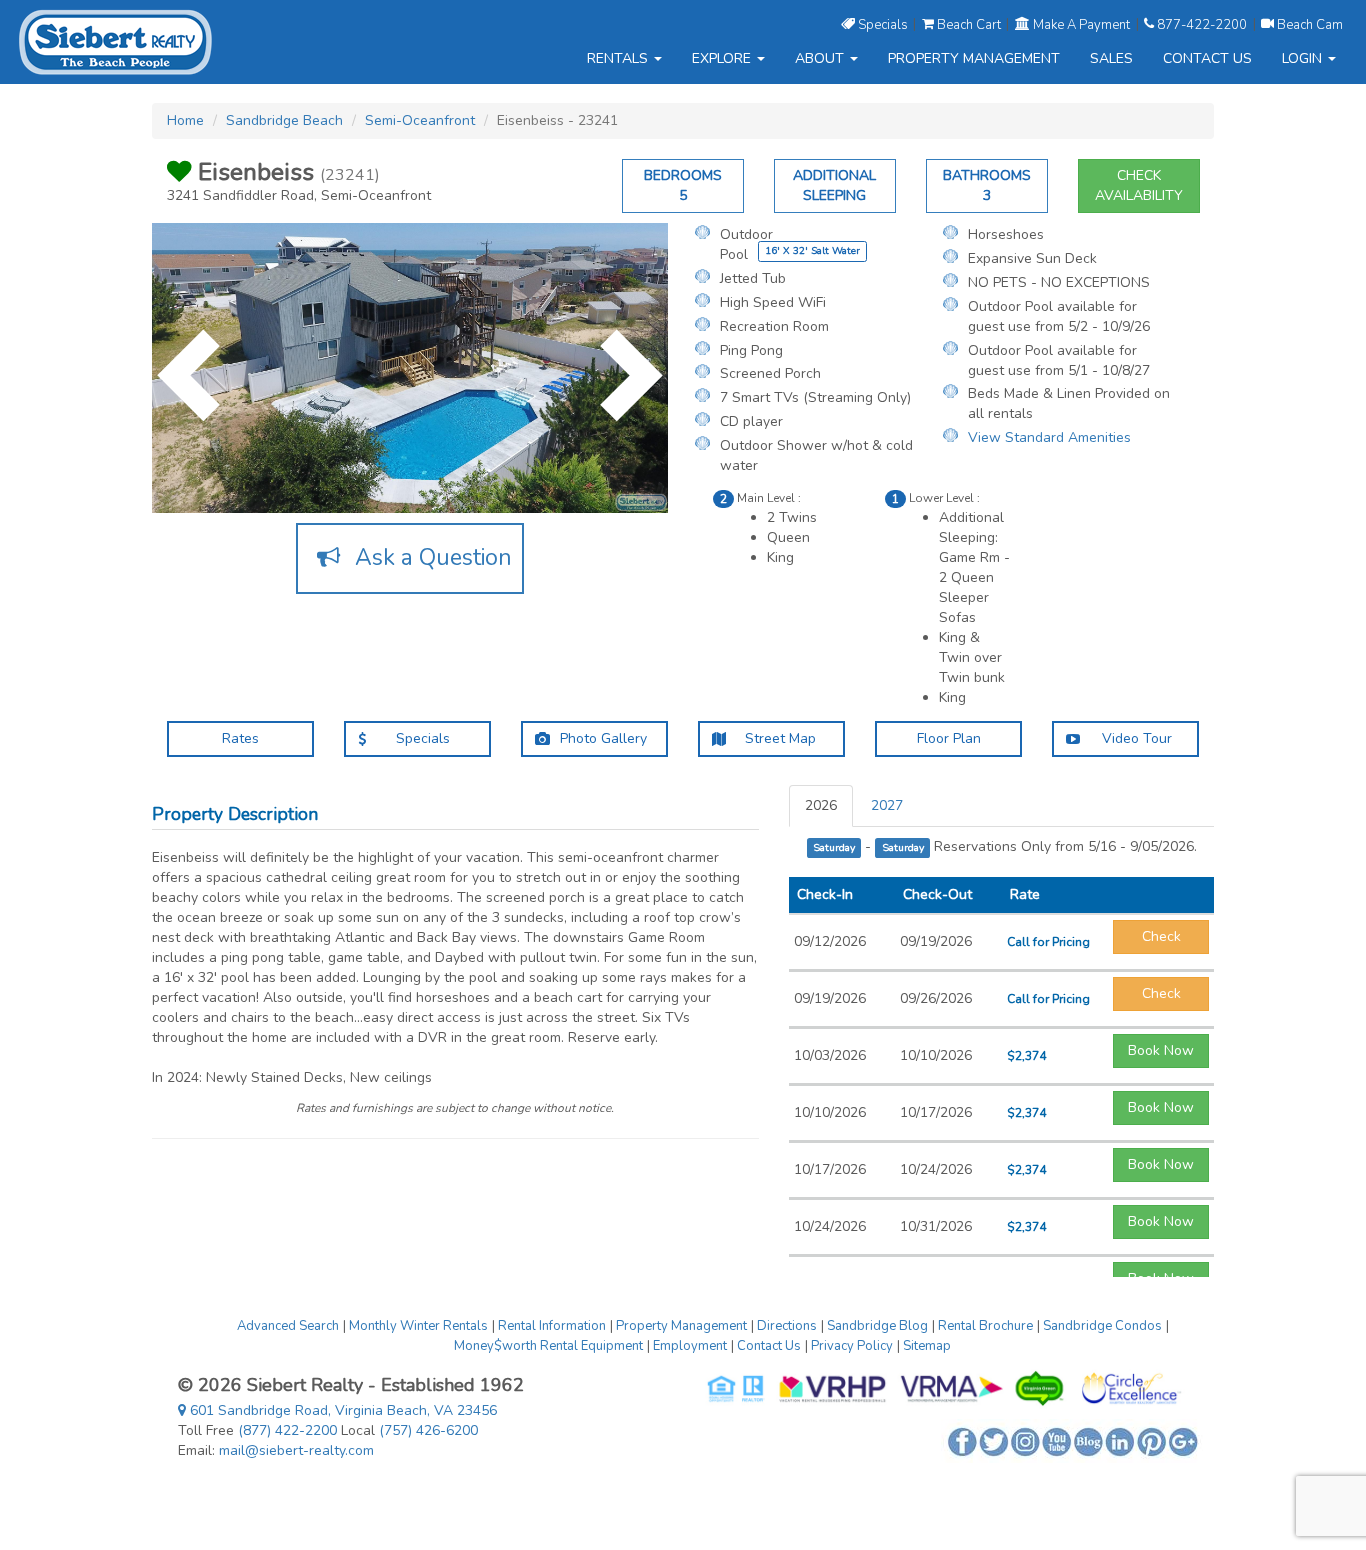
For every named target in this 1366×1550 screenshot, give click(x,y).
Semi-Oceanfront (420, 120)
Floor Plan (949, 738)
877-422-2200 (1202, 24)
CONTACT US (1207, 58)
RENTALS (619, 58)
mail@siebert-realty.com (296, 1450)
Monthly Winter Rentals (418, 1326)
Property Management (681, 1326)
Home (185, 120)
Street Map (778, 738)
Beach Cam (1308, 24)
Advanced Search (288, 1326)
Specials (883, 24)
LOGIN (1304, 58)
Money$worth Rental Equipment (548, 1346)
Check (1161, 936)
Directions (787, 1326)
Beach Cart (969, 24)
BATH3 (987, 185)
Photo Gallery (601, 738)
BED (683, 185)
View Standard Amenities (1049, 437)
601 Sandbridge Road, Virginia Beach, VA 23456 (341, 1410)
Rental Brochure (985, 1326)
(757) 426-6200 (428, 1430)
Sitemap (927, 1346)
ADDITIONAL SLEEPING (834, 185)
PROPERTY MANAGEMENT (974, 58)
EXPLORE (723, 58)
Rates (240, 738)
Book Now (1161, 1050)
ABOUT (821, 58)
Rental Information (552, 1326)
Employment (690, 1346)
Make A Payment (1081, 24)
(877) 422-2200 (287, 1430)
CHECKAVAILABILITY (1139, 185)
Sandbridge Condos (1102, 1326)
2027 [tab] (887, 805)
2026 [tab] (821, 805)
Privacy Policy (852, 1346)
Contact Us (769, 1346)
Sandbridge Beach (284, 120)
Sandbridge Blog (877, 1326)
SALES (1111, 58)
